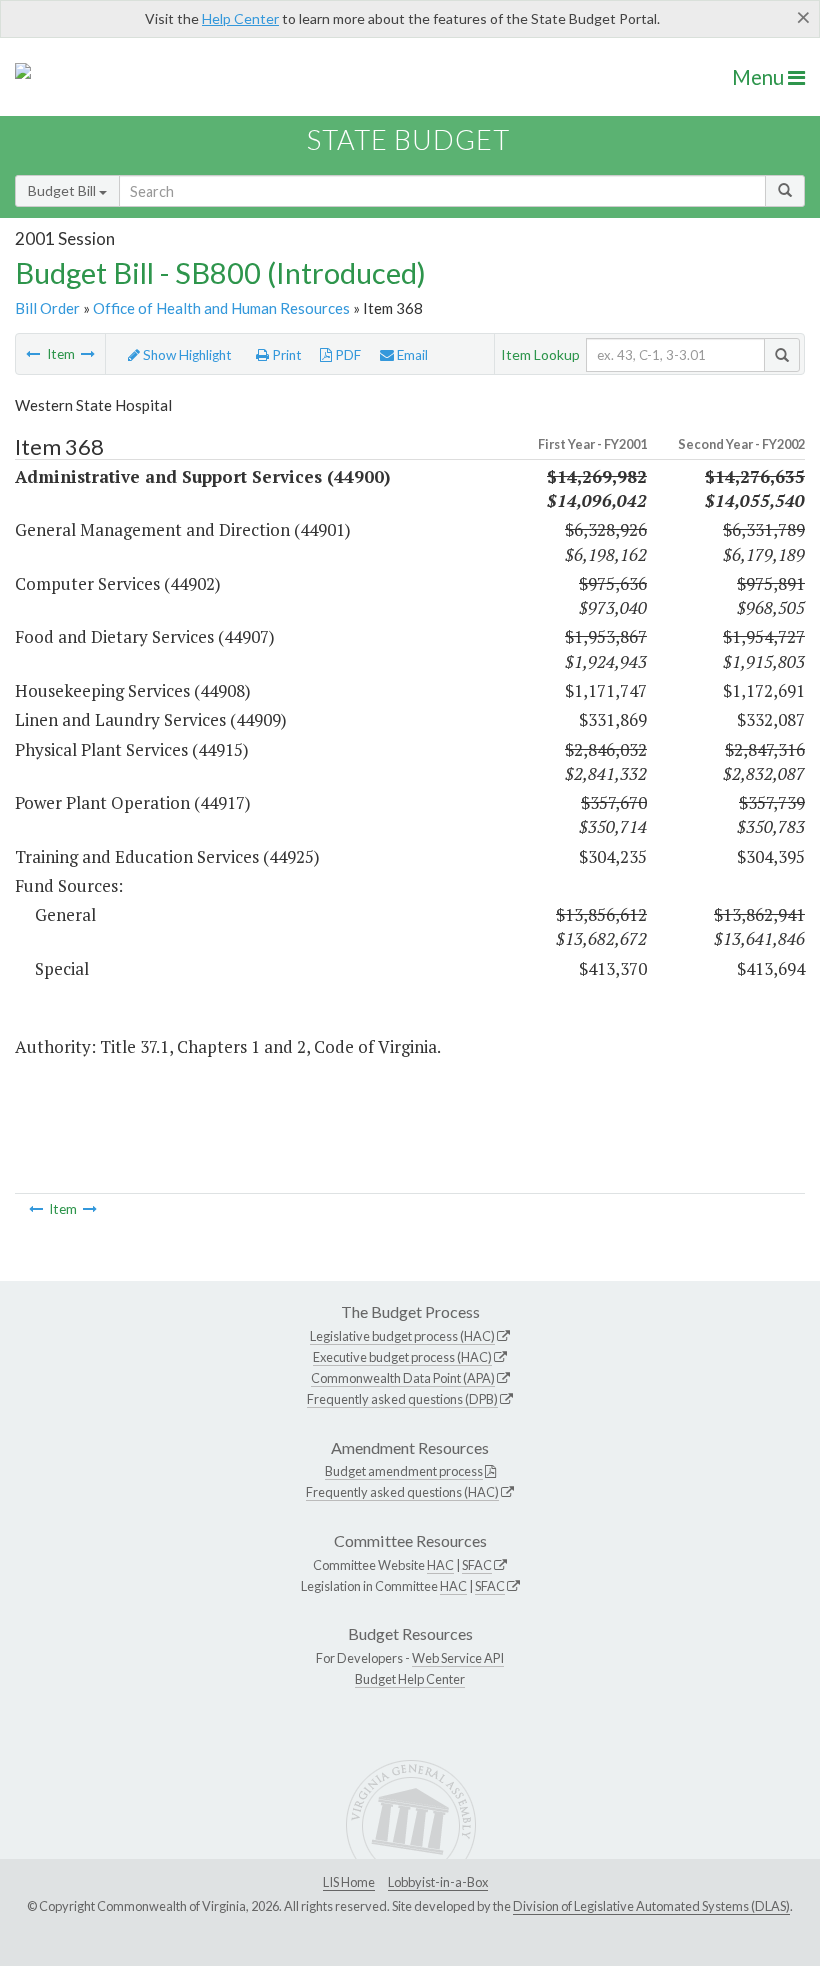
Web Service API (458, 1658)
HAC (440, 1565)
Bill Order (47, 308)
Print (285, 355)
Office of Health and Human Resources (221, 308)
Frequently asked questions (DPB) (402, 1399)
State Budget (408, 139)
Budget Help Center (410, 1679)
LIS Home (349, 1882)
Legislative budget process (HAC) (402, 1336)
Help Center (240, 18)
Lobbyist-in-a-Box (438, 1882)
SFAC (477, 1565)
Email (411, 355)
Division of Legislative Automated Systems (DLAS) (651, 1906)
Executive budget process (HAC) (402, 1357)
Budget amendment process (404, 1471)
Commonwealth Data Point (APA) (403, 1378)
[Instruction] (88, 354)
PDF (346, 355)
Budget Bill (63, 190)
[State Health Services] (33, 354)
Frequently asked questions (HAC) (402, 1492)
